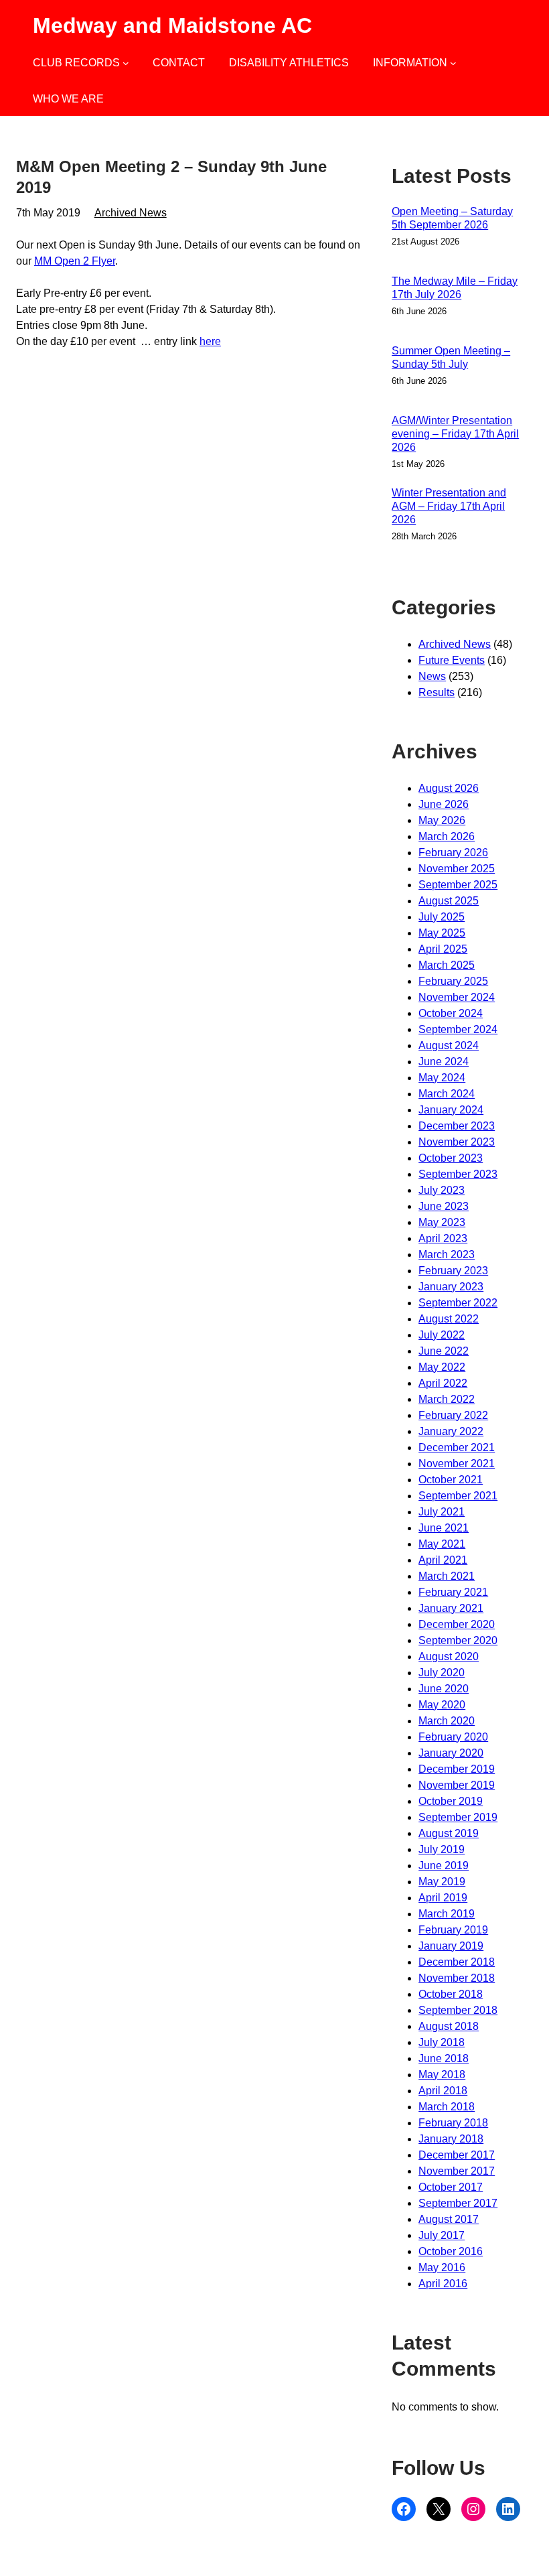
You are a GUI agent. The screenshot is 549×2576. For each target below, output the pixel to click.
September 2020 (458, 1640)
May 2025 (442, 933)
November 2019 (457, 1785)
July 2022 (442, 1335)
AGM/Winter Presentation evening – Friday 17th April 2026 (455, 434)
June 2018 (444, 2058)
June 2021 (444, 1528)
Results (437, 692)
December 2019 (457, 1769)
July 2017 (442, 2235)
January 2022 (451, 1431)
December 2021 (457, 1447)
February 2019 (453, 1930)
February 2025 (453, 981)
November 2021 (457, 1464)
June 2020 (444, 1689)
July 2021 (442, 1512)
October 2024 (451, 1013)
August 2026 (449, 788)
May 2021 (442, 1544)
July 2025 (442, 917)
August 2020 (449, 1656)
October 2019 (451, 1801)
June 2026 (444, 804)
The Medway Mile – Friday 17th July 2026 (455, 288)
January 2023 (451, 1287)
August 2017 (449, 2219)
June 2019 (444, 1866)
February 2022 (453, 1415)
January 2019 (451, 1946)
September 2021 (458, 1496)
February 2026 (453, 853)
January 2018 (451, 2139)
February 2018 (453, 2123)
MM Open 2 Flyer (75, 261)
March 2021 (447, 1576)
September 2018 (458, 2010)
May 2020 (442, 1705)
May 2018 (442, 2075)
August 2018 (449, 2026)
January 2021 (451, 1608)
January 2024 (451, 1110)
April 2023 (443, 1238)
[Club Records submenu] (126, 63)
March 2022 (447, 1399)
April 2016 (443, 2284)
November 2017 (457, 2171)
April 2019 (443, 1898)
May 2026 (442, 820)
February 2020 (453, 1737)
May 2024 (442, 1078)
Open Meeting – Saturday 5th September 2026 (452, 218)
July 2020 (442, 1673)
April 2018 (443, 2091)
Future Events (452, 660)
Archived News (131, 213)
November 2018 (457, 1978)
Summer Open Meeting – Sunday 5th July (451, 357)
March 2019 (447, 1914)
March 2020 (447, 1721)
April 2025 (443, 949)
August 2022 (449, 1319)
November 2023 (457, 1142)
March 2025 (447, 965)
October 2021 (451, 1480)
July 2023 (442, 1190)
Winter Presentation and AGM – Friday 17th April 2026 (449, 506)
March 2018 (447, 2107)
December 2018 (457, 1962)
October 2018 (451, 1994)
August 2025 (449, 901)
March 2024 (447, 1094)
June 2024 (444, 1062)
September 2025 (458, 885)
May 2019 (442, 1882)
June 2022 (444, 1351)
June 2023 (444, 1206)
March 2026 (447, 836)
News (432, 676)
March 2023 (447, 1255)
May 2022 (442, 1367)
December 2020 (457, 1624)
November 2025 (457, 869)
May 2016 (442, 2267)
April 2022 (443, 1383)
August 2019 (449, 1833)
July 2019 (442, 1849)
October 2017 (451, 2187)
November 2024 (457, 997)
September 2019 (458, 1817)
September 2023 (458, 1174)
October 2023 (451, 1158)
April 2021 (443, 1560)
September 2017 (458, 2203)
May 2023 (442, 1222)
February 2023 (453, 1271)
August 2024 (449, 1045)
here (210, 341)
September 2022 (458, 1303)
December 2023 (457, 1126)
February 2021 (453, 1592)
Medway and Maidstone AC (172, 25)
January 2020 (451, 1753)
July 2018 (442, 2042)
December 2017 (457, 2155)
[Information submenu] (453, 63)
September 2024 (458, 1029)
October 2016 (451, 2251)
